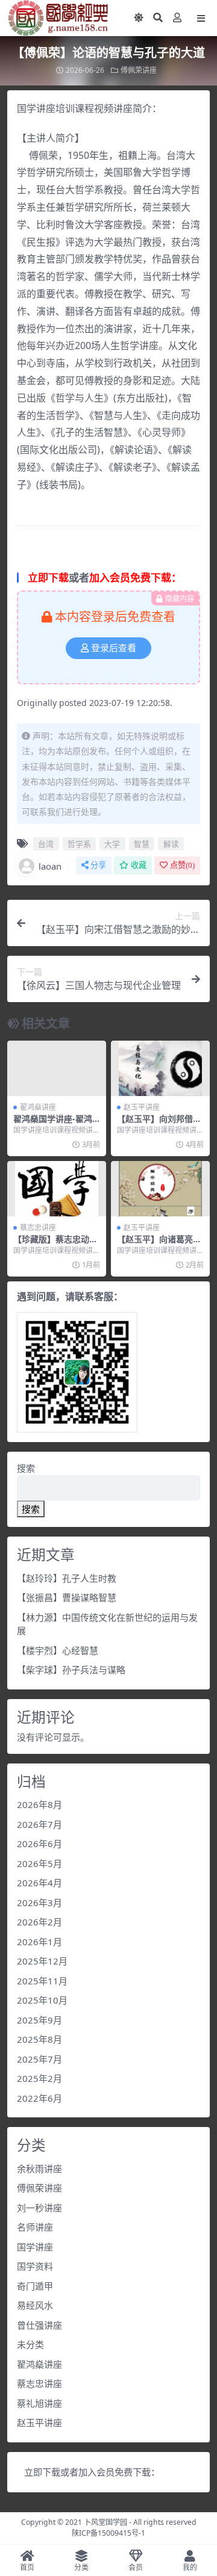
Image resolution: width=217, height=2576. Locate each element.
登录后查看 (114, 648)
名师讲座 (35, 2227)
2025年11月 (42, 1981)
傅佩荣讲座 (139, 70)
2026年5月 (39, 1863)
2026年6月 (39, 1844)
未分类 (30, 2344)
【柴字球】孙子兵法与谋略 (71, 1670)
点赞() (182, 865)
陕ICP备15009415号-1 (108, 2533)
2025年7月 (39, 2059)
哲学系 (79, 844)
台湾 (46, 844)
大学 (112, 844)
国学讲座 (35, 2247)
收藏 (139, 865)
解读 (171, 844)
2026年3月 (39, 1903)
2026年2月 (39, 1922)
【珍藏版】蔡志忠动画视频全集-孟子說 (55, 1244)
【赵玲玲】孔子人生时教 (67, 1578)
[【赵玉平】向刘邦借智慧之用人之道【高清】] (160, 1068)
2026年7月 (39, 1824)
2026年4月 (39, 1883)
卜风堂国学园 (105, 2522)
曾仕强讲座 (39, 2325)
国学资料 (35, 2266)
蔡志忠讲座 (38, 1228)
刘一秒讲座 (39, 2208)
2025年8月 (39, 2039)
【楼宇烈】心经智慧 (58, 1650)
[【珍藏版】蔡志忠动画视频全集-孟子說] (57, 1189)
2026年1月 (39, 1942)
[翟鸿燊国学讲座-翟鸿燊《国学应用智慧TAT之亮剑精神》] (57, 1068)
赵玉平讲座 (142, 1107)
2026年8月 (39, 1804)
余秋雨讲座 (39, 2169)
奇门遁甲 (35, 2286)
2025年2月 (39, 2078)
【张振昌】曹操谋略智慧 (67, 1597)
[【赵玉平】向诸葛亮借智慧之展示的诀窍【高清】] (160, 1189)
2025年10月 (42, 2000)
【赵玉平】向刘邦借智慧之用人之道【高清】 (159, 1124)
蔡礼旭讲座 (39, 2403)
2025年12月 (42, 1961)
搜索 (26, 1468)
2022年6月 (39, 2098)
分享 (98, 865)
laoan (50, 866)
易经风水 (35, 2305)
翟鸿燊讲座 (38, 1107)
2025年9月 (39, 2020)
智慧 (142, 844)
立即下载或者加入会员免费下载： (92, 2472)
